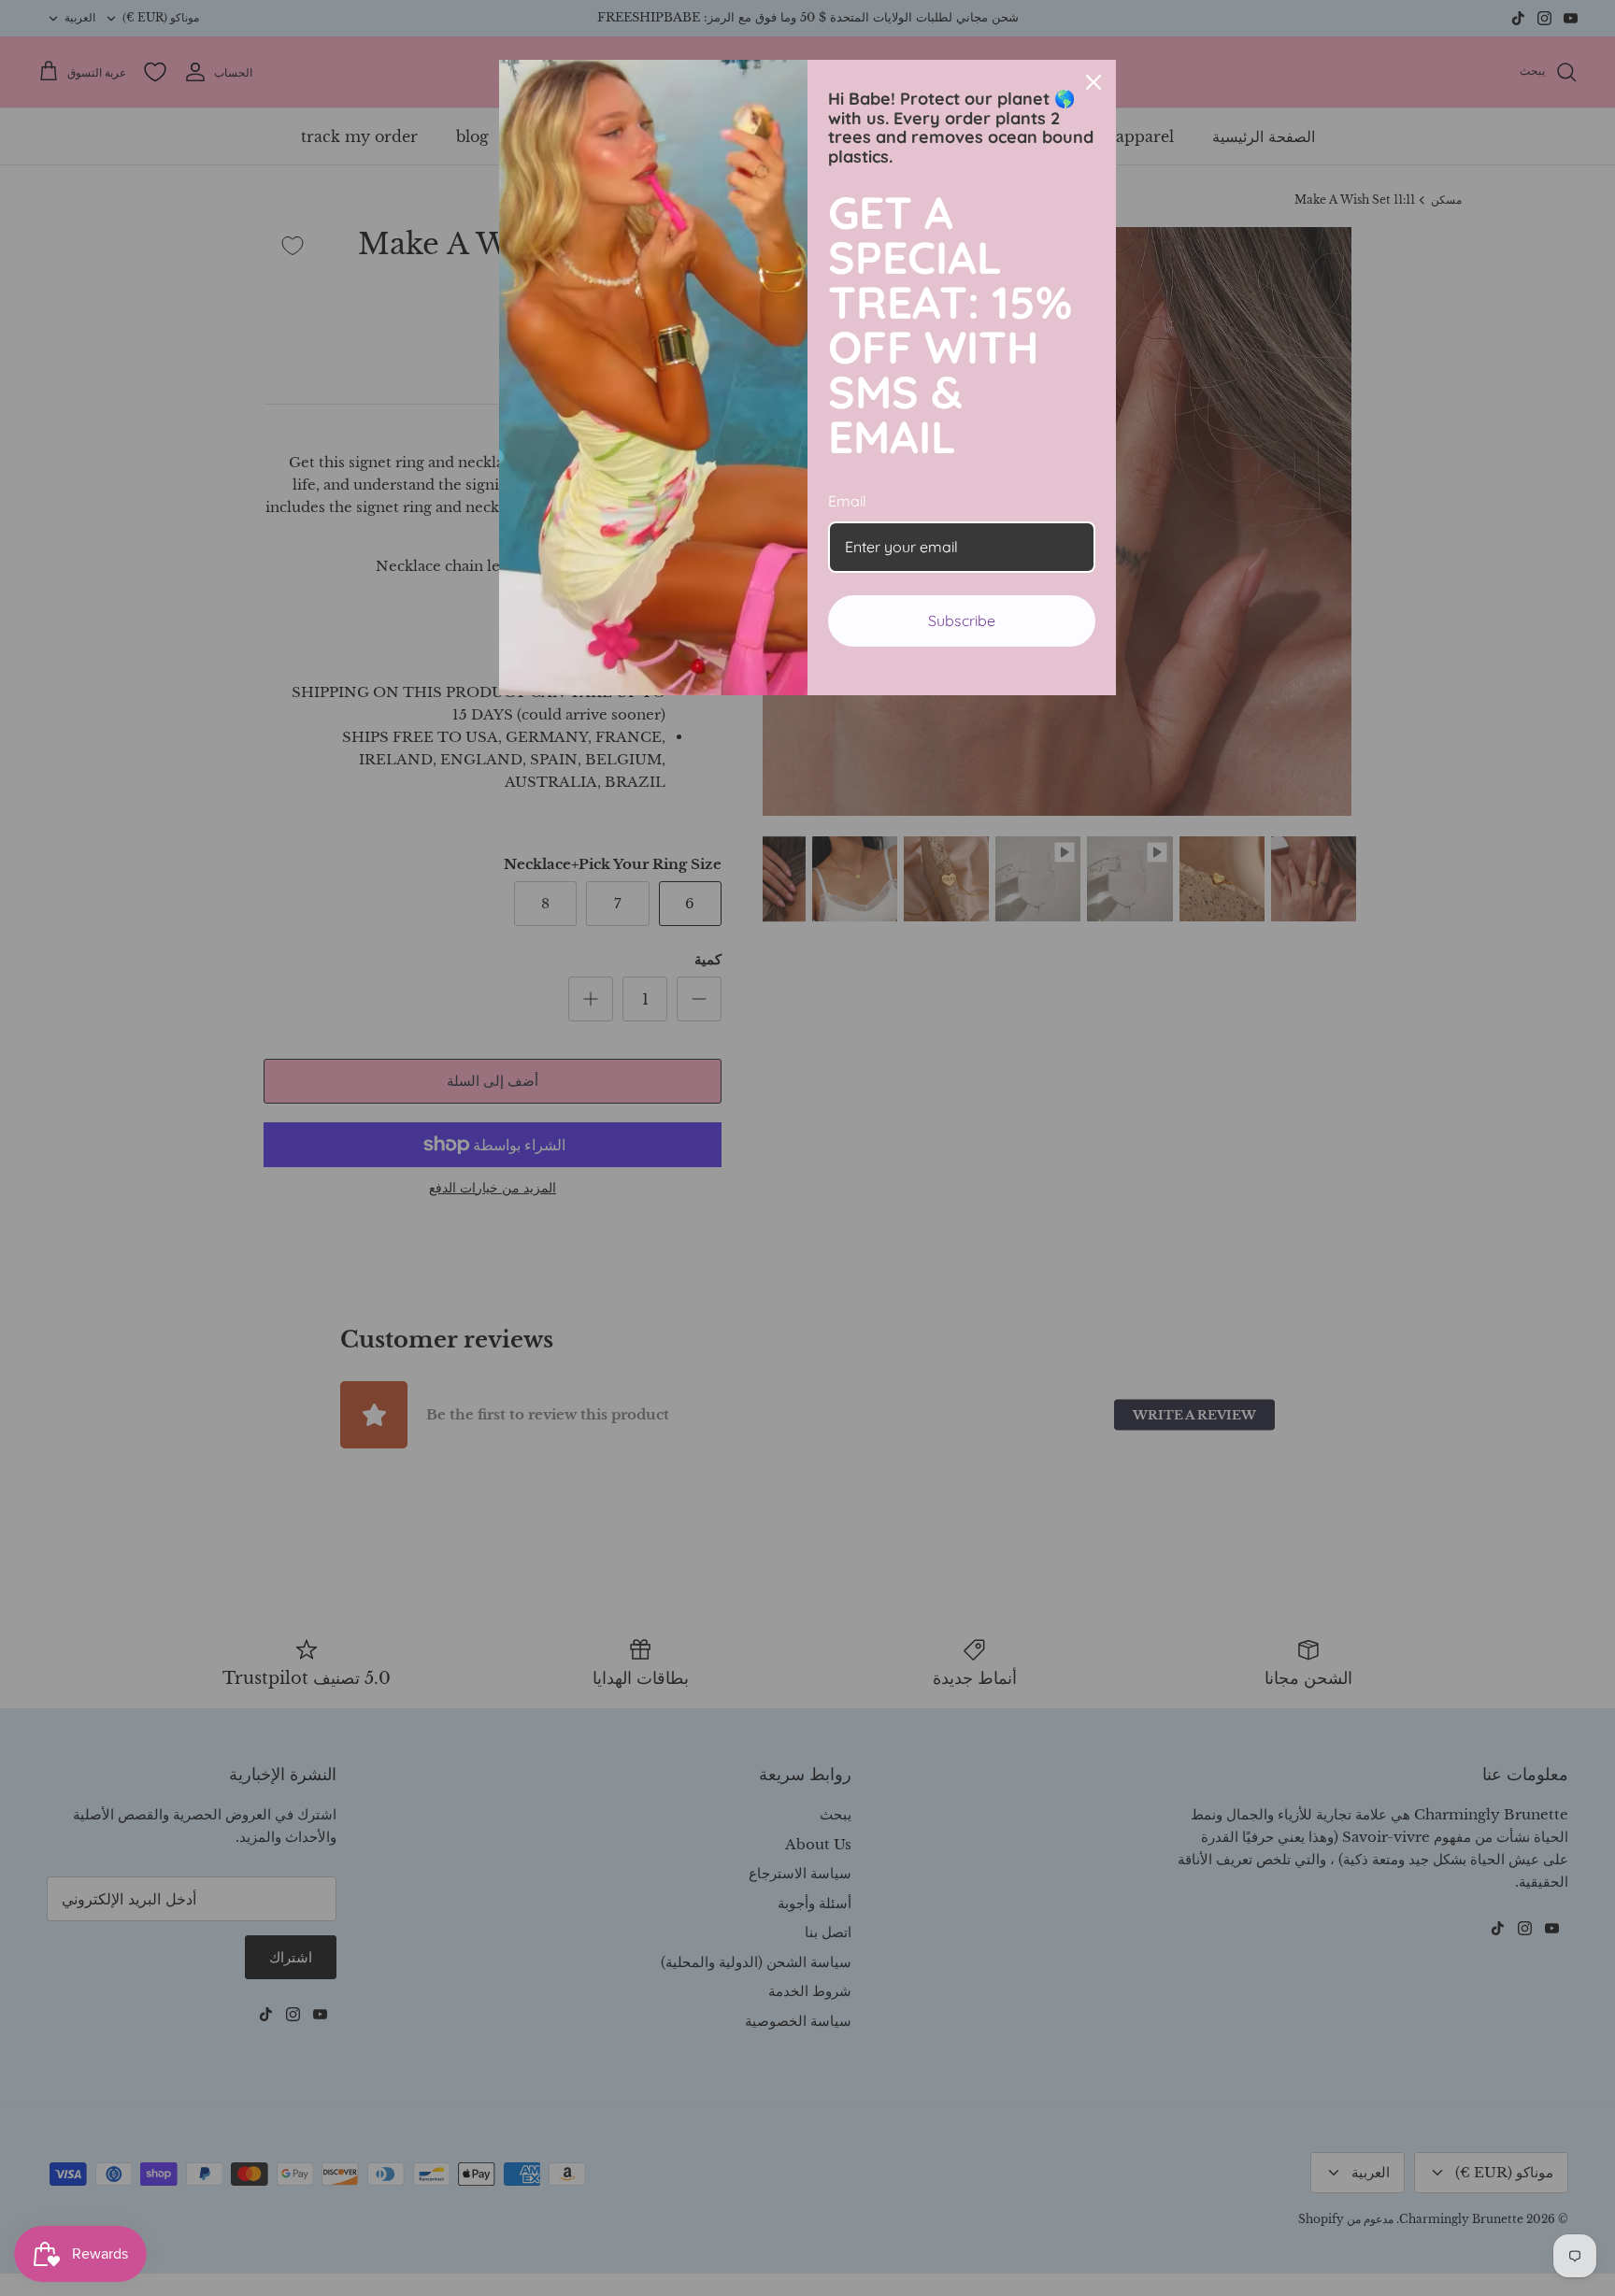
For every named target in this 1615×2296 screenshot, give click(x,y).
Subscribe (962, 620)
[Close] (1093, 82)
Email (847, 501)
